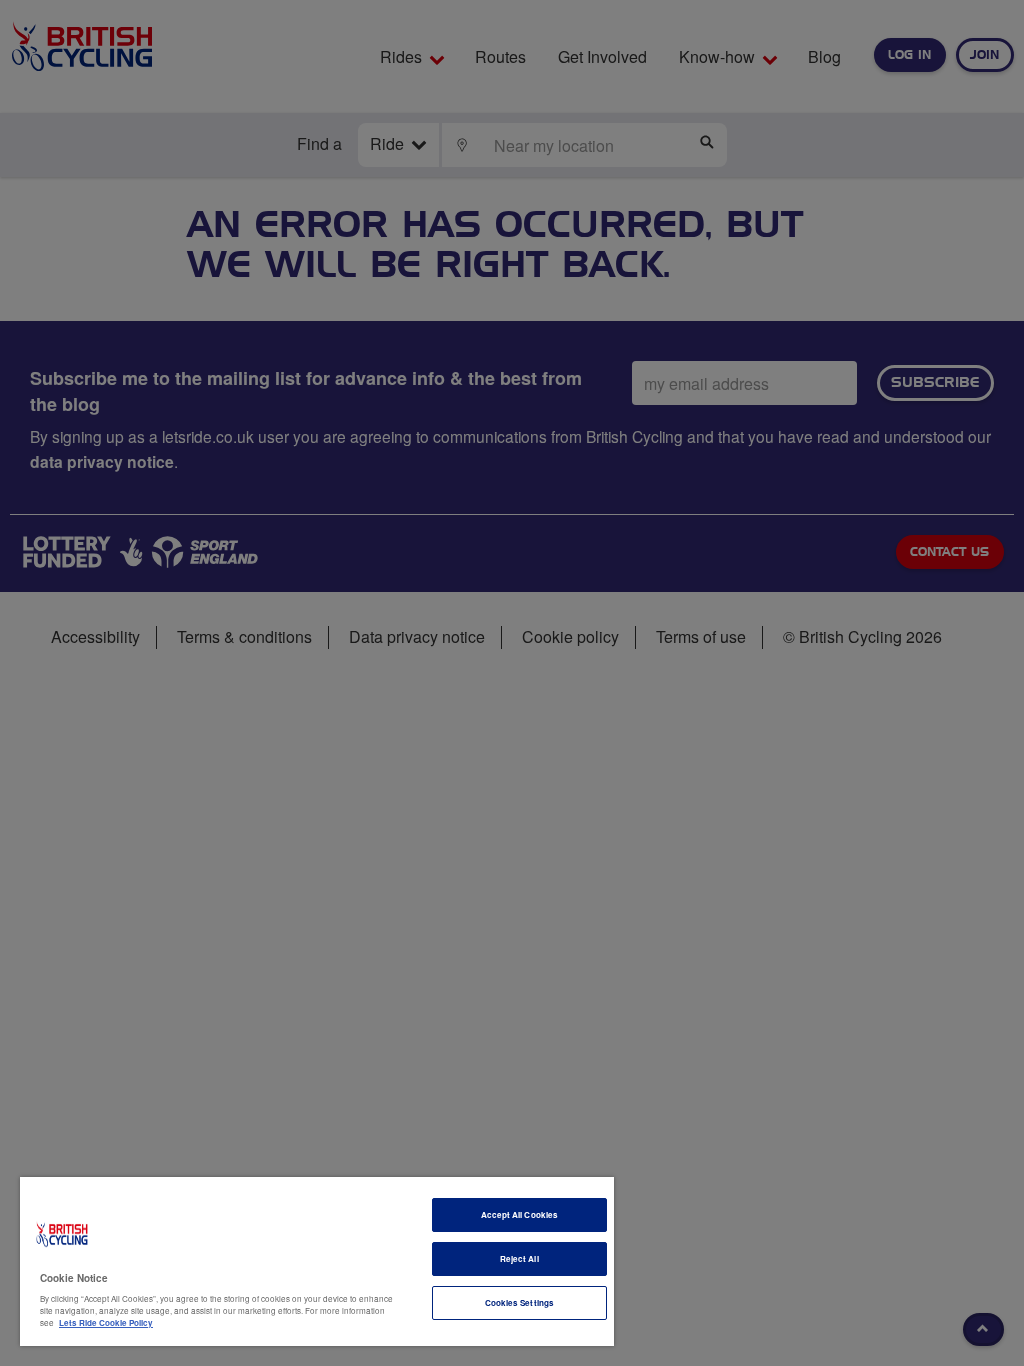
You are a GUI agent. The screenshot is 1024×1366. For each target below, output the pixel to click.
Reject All (519, 1258)
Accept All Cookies (519, 1214)
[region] (317, 1261)
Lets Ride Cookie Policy (106, 1322)
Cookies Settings (519, 1302)
